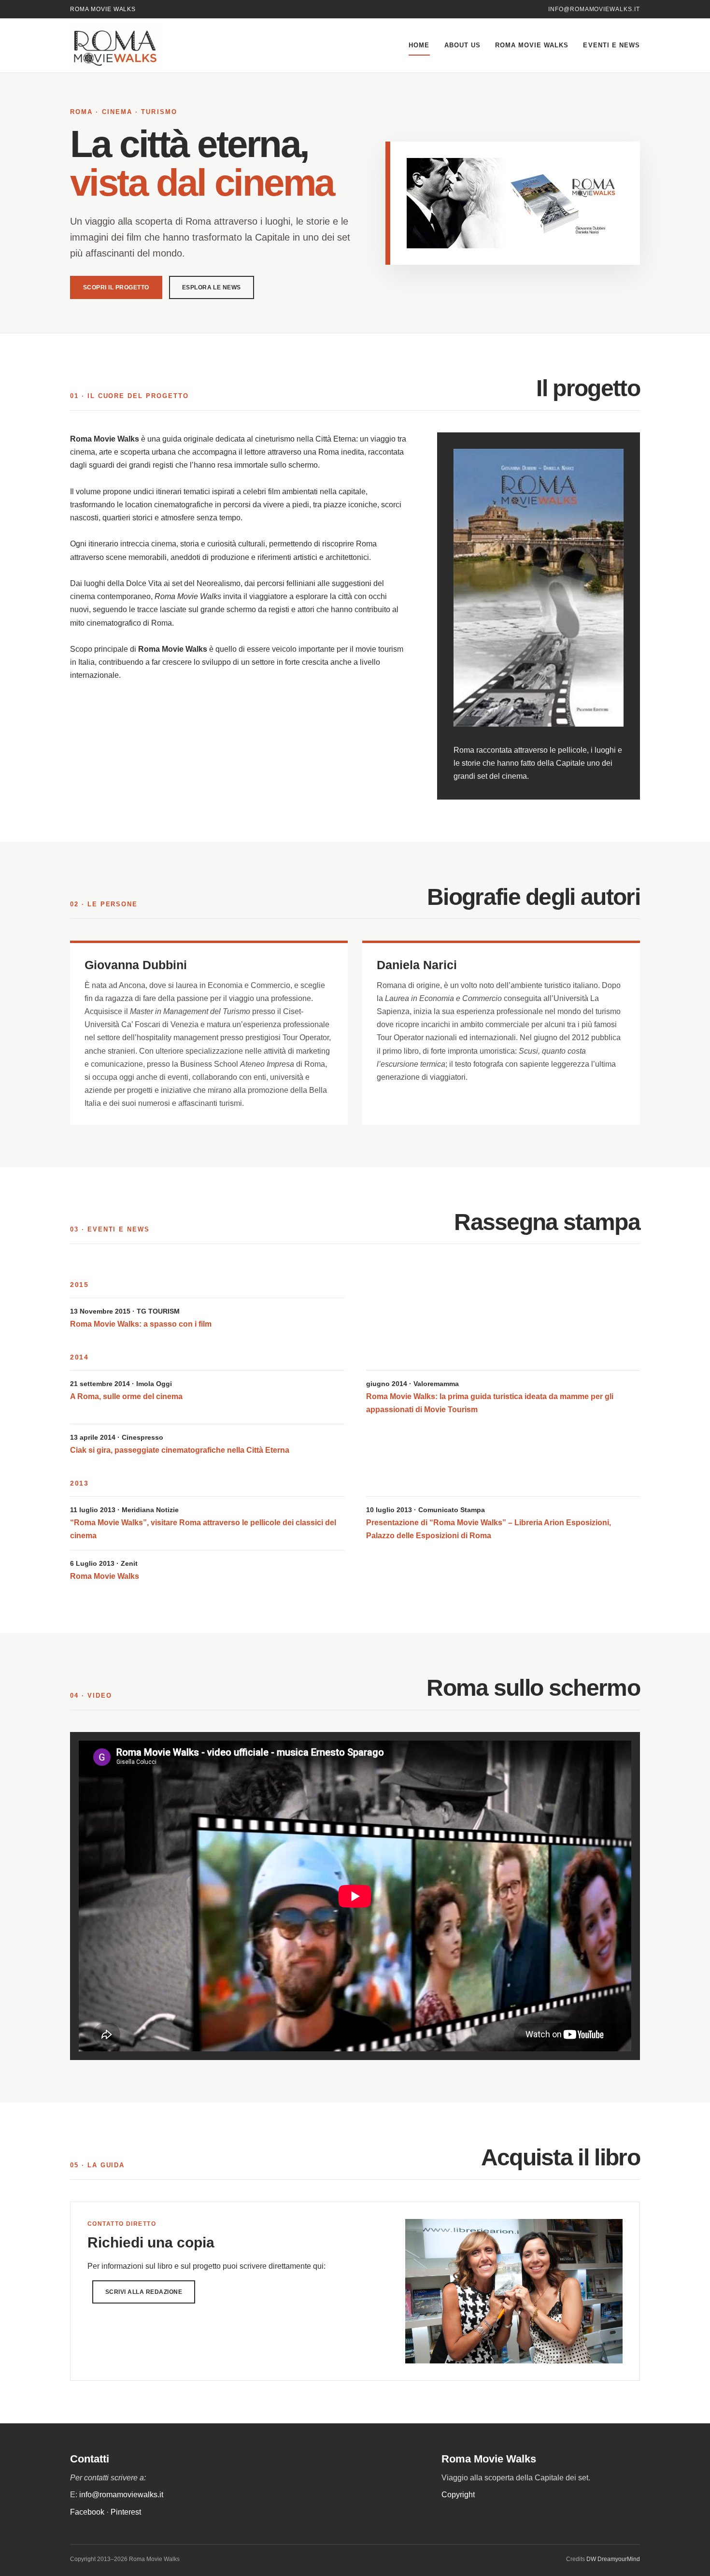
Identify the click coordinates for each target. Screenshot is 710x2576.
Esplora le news (212, 287)
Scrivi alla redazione (144, 2292)
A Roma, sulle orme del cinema (126, 1396)
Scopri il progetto (116, 287)
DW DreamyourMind (613, 2559)
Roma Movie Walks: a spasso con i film (141, 1324)
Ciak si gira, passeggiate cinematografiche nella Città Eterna (180, 1450)
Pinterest (126, 2512)
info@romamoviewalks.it (594, 9)
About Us (462, 45)
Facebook (87, 2512)
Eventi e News (611, 45)
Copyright (458, 2495)
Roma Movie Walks (532, 45)
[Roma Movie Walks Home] (138, 45)
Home (419, 45)
